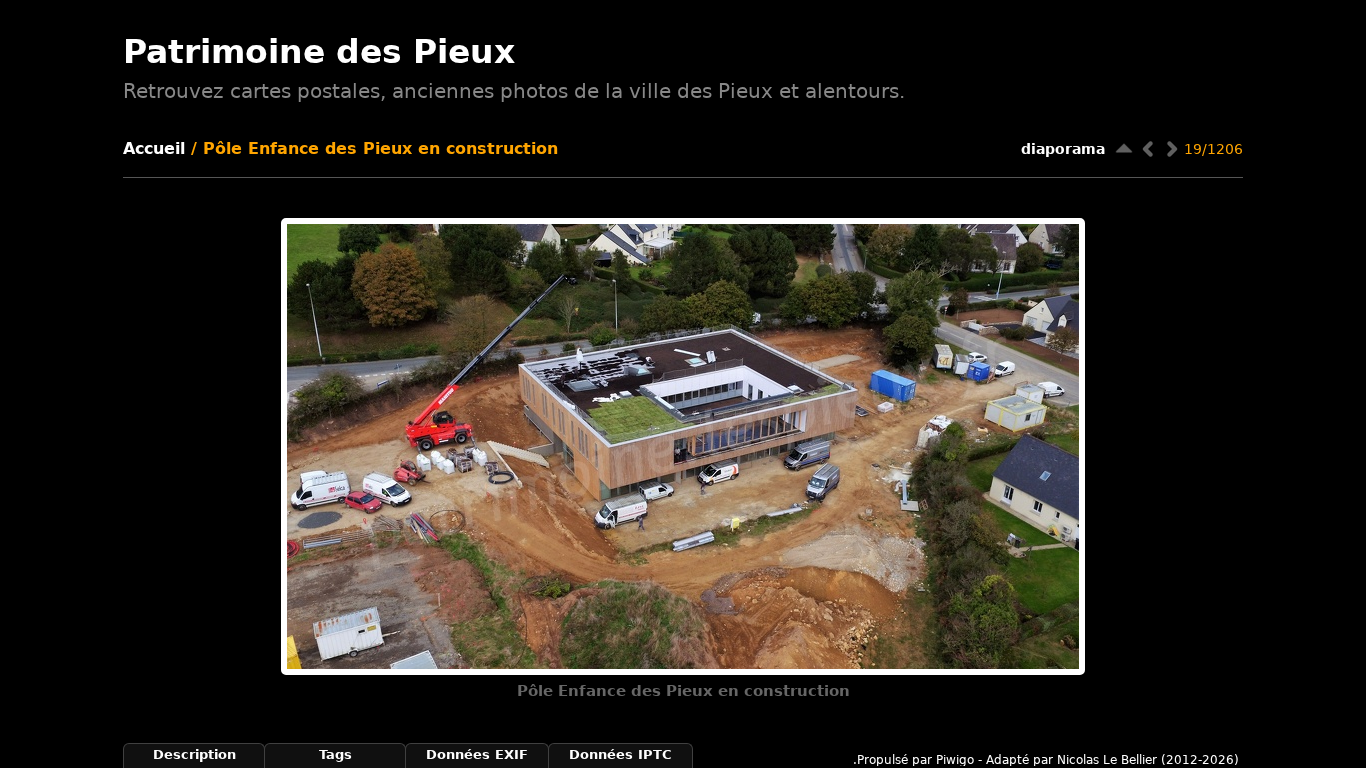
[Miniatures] (1124, 148)
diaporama (1063, 149)
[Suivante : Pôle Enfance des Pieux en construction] (1172, 148)
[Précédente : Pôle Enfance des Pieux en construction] (1148, 148)
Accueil (154, 148)
